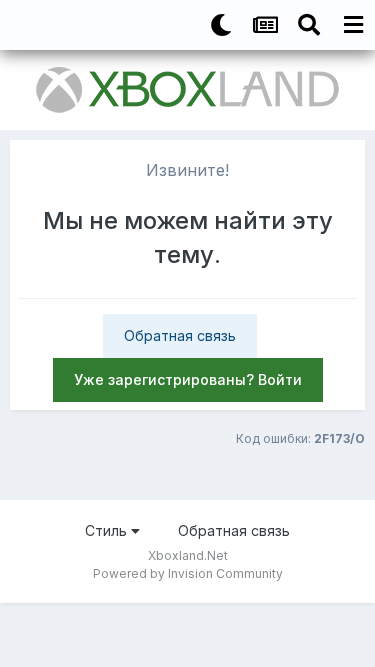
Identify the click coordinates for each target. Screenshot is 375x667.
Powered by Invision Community (188, 573)
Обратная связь (180, 335)
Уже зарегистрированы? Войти (188, 379)
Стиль (108, 530)
